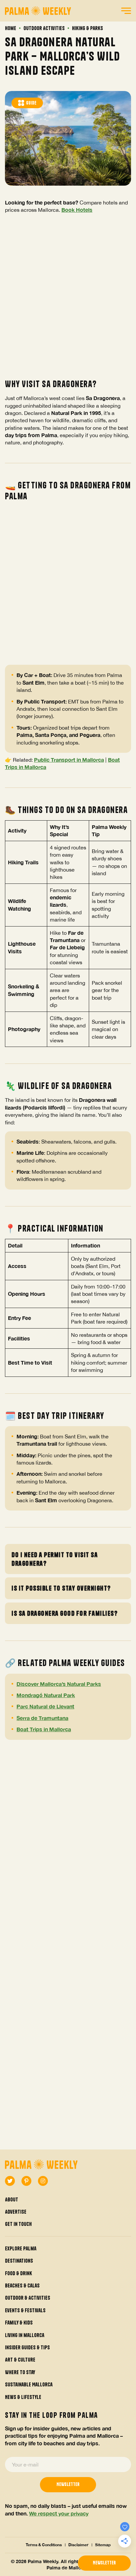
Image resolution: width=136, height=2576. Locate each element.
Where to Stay (20, 2372)
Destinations (19, 2261)
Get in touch (18, 2224)
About (12, 2199)
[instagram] (43, 2181)
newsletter (104, 2563)
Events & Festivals (25, 2310)
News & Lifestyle (23, 2397)
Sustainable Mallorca (29, 2384)
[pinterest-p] (26, 2181)
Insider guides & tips (27, 2347)
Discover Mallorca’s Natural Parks (59, 1684)
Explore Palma (21, 2248)
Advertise (16, 2212)
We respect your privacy (59, 2513)
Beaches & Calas (22, 2285)
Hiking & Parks (87, 28)
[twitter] (10, 2181)
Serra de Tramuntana (42, 1718)
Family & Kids (19, 2323)
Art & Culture (20, 2360)
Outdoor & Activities (28, 2298)
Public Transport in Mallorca (69, 760)
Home (11, 28)
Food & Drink (18, 2273)
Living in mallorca (25, 2335)
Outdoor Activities (44, 28)
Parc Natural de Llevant (45, 1706)
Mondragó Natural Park (46, 1695)
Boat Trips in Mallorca (44, 1729)
